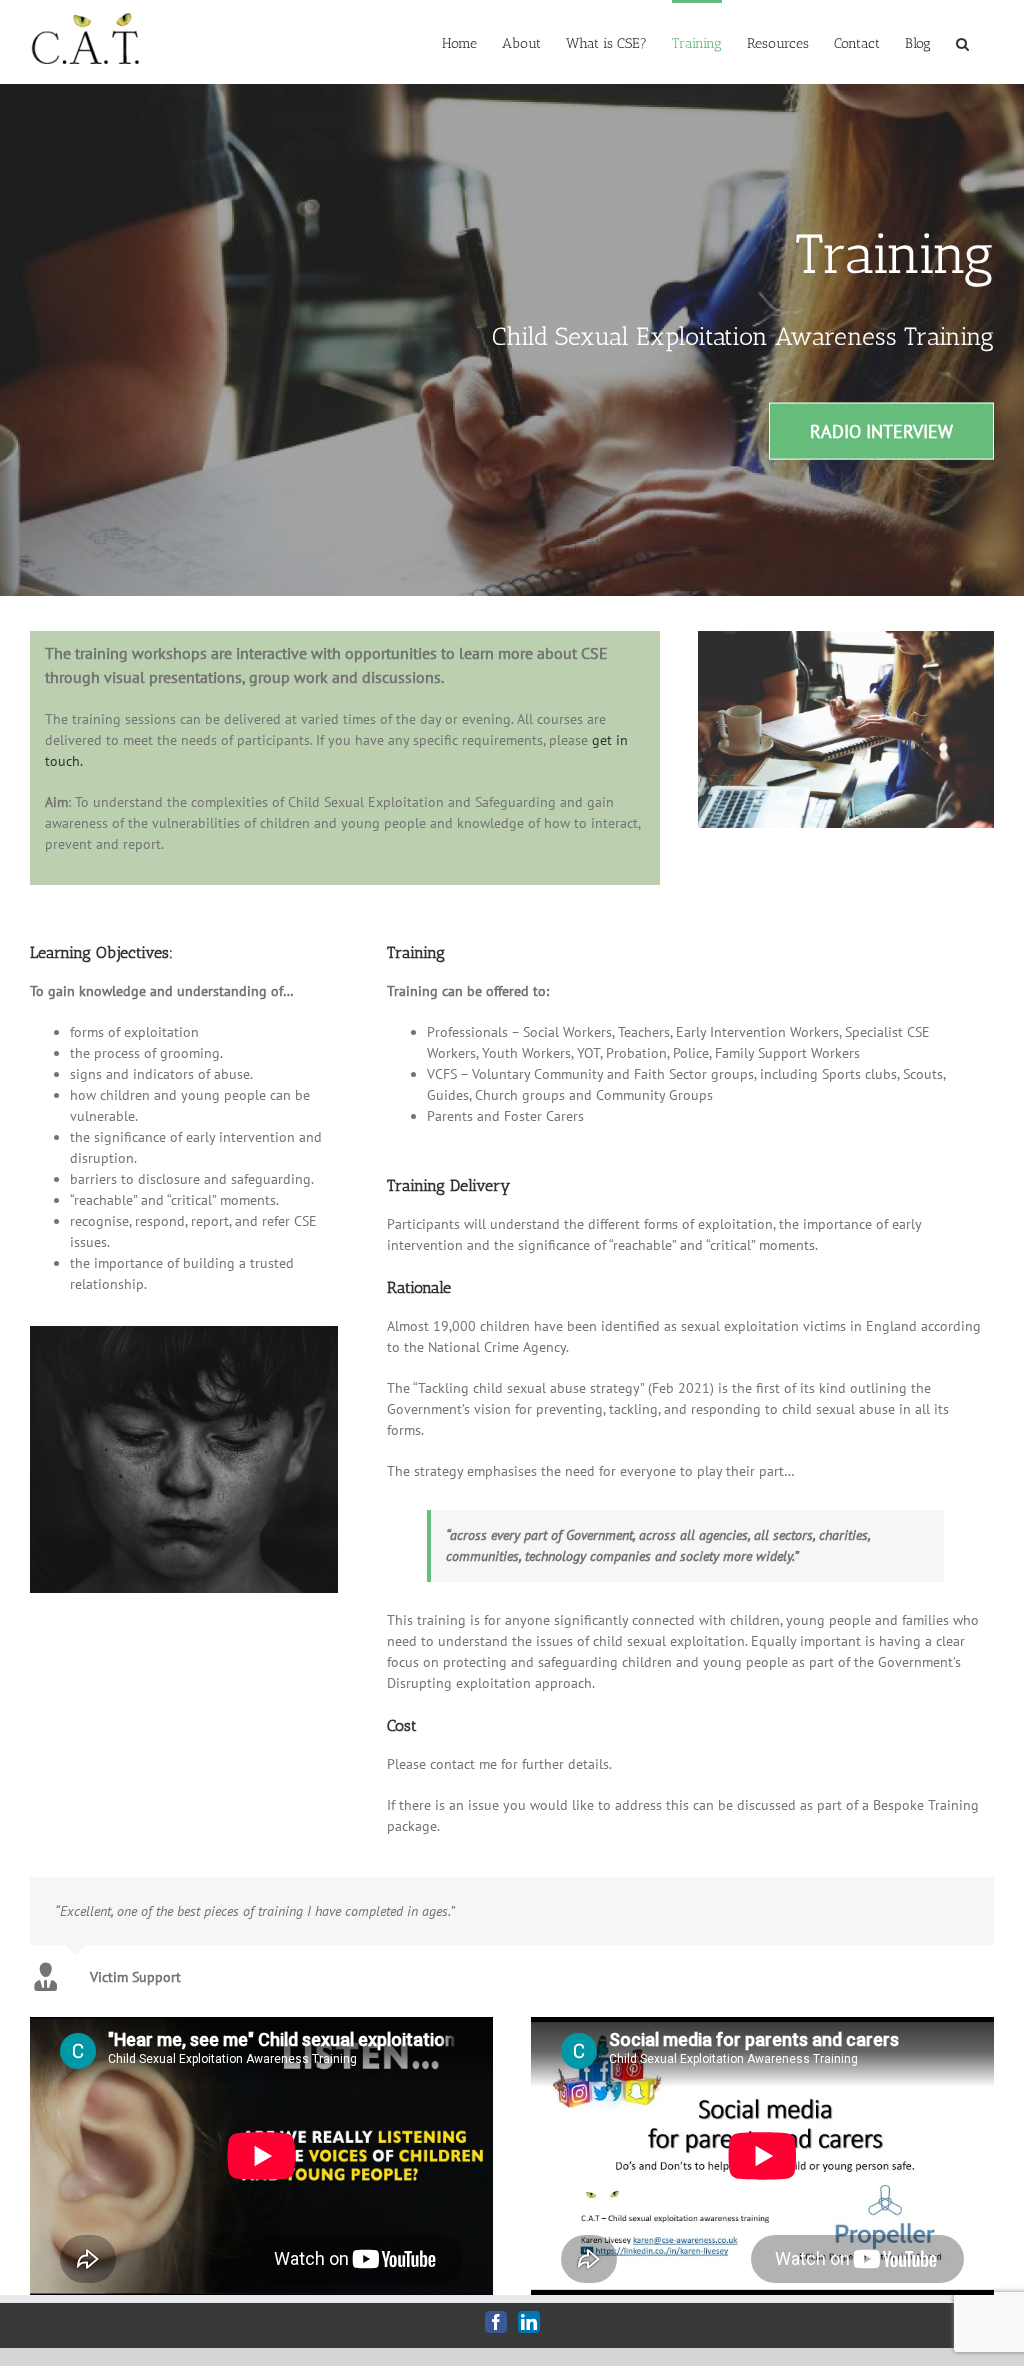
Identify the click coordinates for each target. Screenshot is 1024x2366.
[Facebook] (496, 2322)
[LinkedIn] (529, 2322)
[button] (962, 42)
